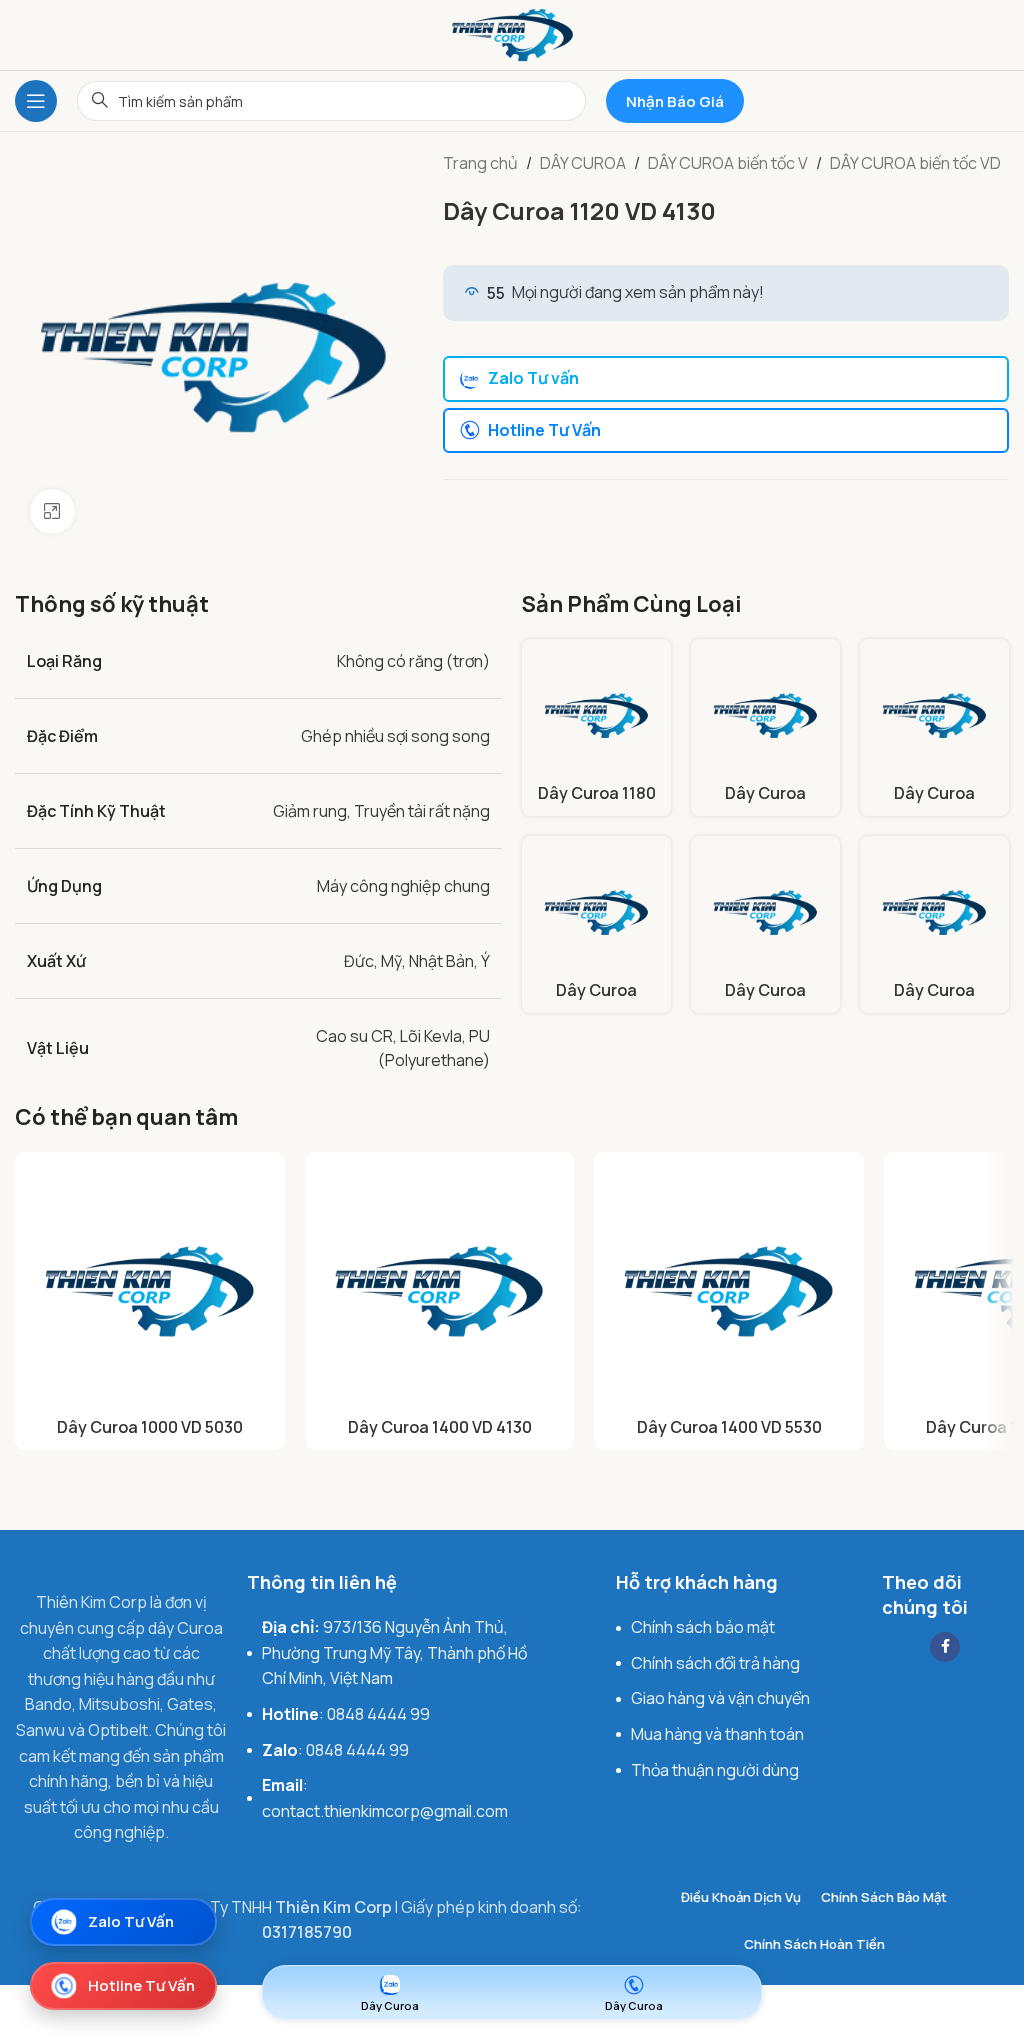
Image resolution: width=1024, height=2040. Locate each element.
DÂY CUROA (583, 163)
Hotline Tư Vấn (544, 430)
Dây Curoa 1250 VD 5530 (935, 804)
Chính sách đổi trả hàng (715, 1663)
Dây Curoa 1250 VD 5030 (765, 804)
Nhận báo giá (675, 101)
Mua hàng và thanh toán (717, 1734)
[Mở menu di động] (36, 101)
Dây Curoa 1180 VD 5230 (597, 804)
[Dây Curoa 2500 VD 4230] (934, 910)
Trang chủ (480, 163)
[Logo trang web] (512, 33)
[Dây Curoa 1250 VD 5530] (934, 713)
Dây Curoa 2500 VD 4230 (934, 1001)
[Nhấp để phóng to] (52, 511)
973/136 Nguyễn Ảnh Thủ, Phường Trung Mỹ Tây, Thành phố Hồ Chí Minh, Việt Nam (394, 1652)
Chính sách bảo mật (703, 1627)
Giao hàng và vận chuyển (720, 1698)
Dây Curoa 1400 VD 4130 (597, 1001)
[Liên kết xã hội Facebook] (945, 1647)
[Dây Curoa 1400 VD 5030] (765, 910)
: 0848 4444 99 (346, 1714)
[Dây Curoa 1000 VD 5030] (150, 1287)
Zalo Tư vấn (533, 378)
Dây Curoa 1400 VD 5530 (729, 1427)
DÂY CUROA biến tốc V (728, 163)
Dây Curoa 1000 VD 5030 (150, 1427)
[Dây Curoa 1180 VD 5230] (596, 713)
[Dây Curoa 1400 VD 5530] (729, 1287)
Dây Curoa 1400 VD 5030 (766, 1001)
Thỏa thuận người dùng (715, 1770)
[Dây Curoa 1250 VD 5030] (765, 713)
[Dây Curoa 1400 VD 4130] (596, 910)
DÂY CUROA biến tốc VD (915, 163)
